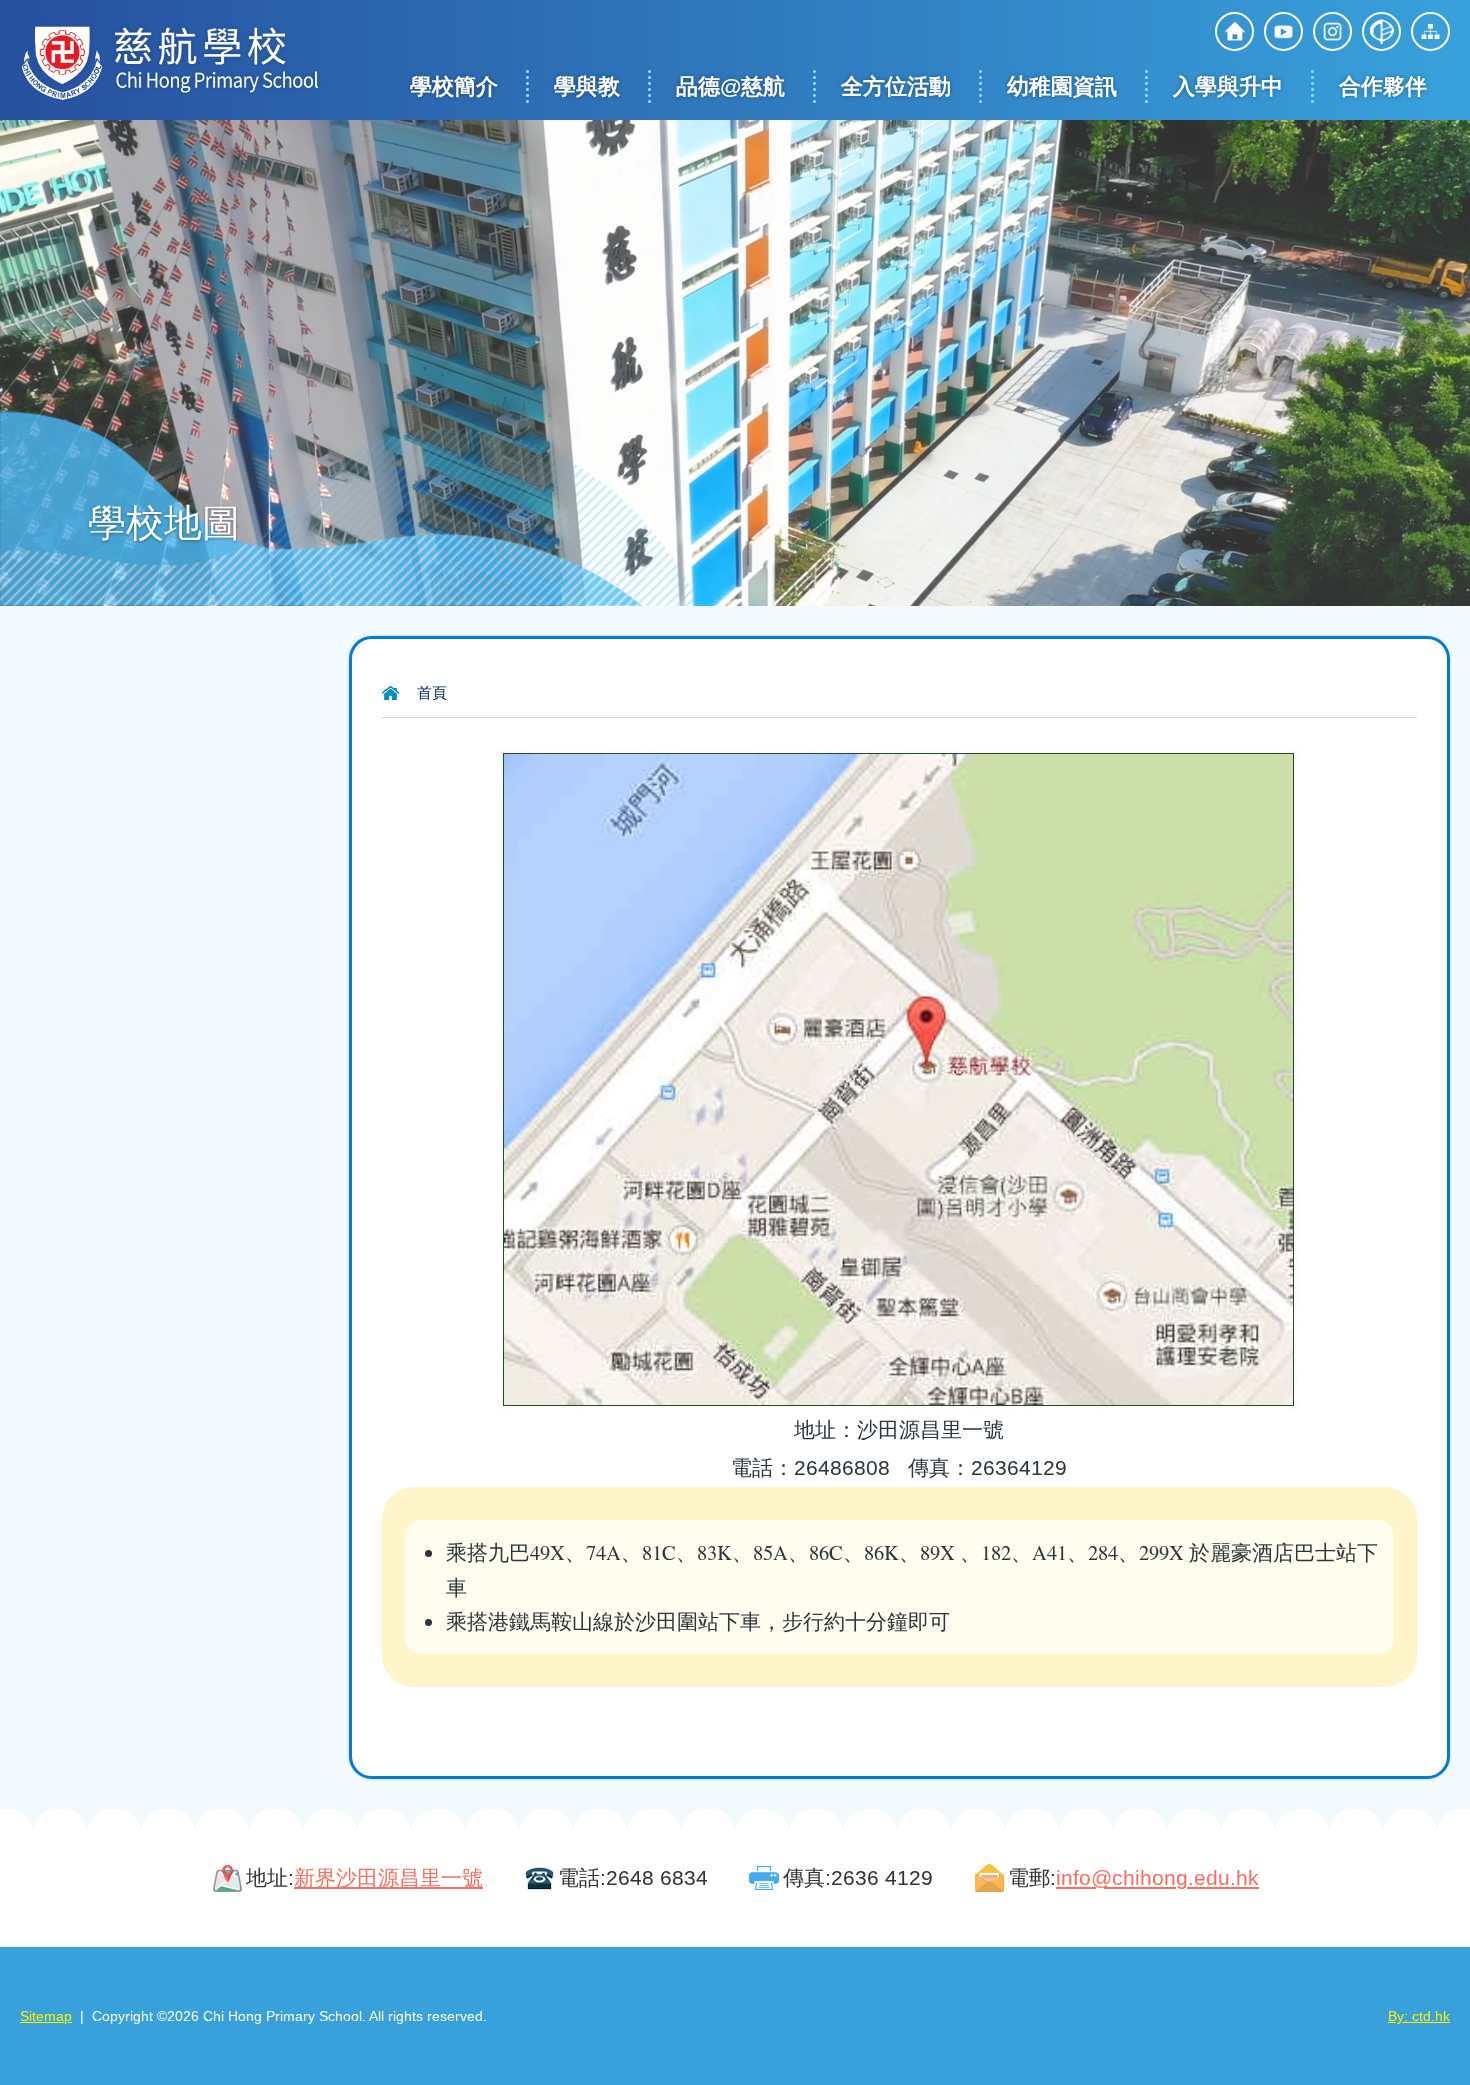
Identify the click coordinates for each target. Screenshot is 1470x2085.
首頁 (432, 692)
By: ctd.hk (1419, 2016)
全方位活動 (896, 86)
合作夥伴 (1383, 86)
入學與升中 (1228, 86)
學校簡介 (454, 86)
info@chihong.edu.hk (1157, 1877)
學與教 (587, 86)
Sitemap (46, 2016)
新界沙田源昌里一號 (388, 1877)
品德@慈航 (730, 86)
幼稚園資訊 (1062, 86)
